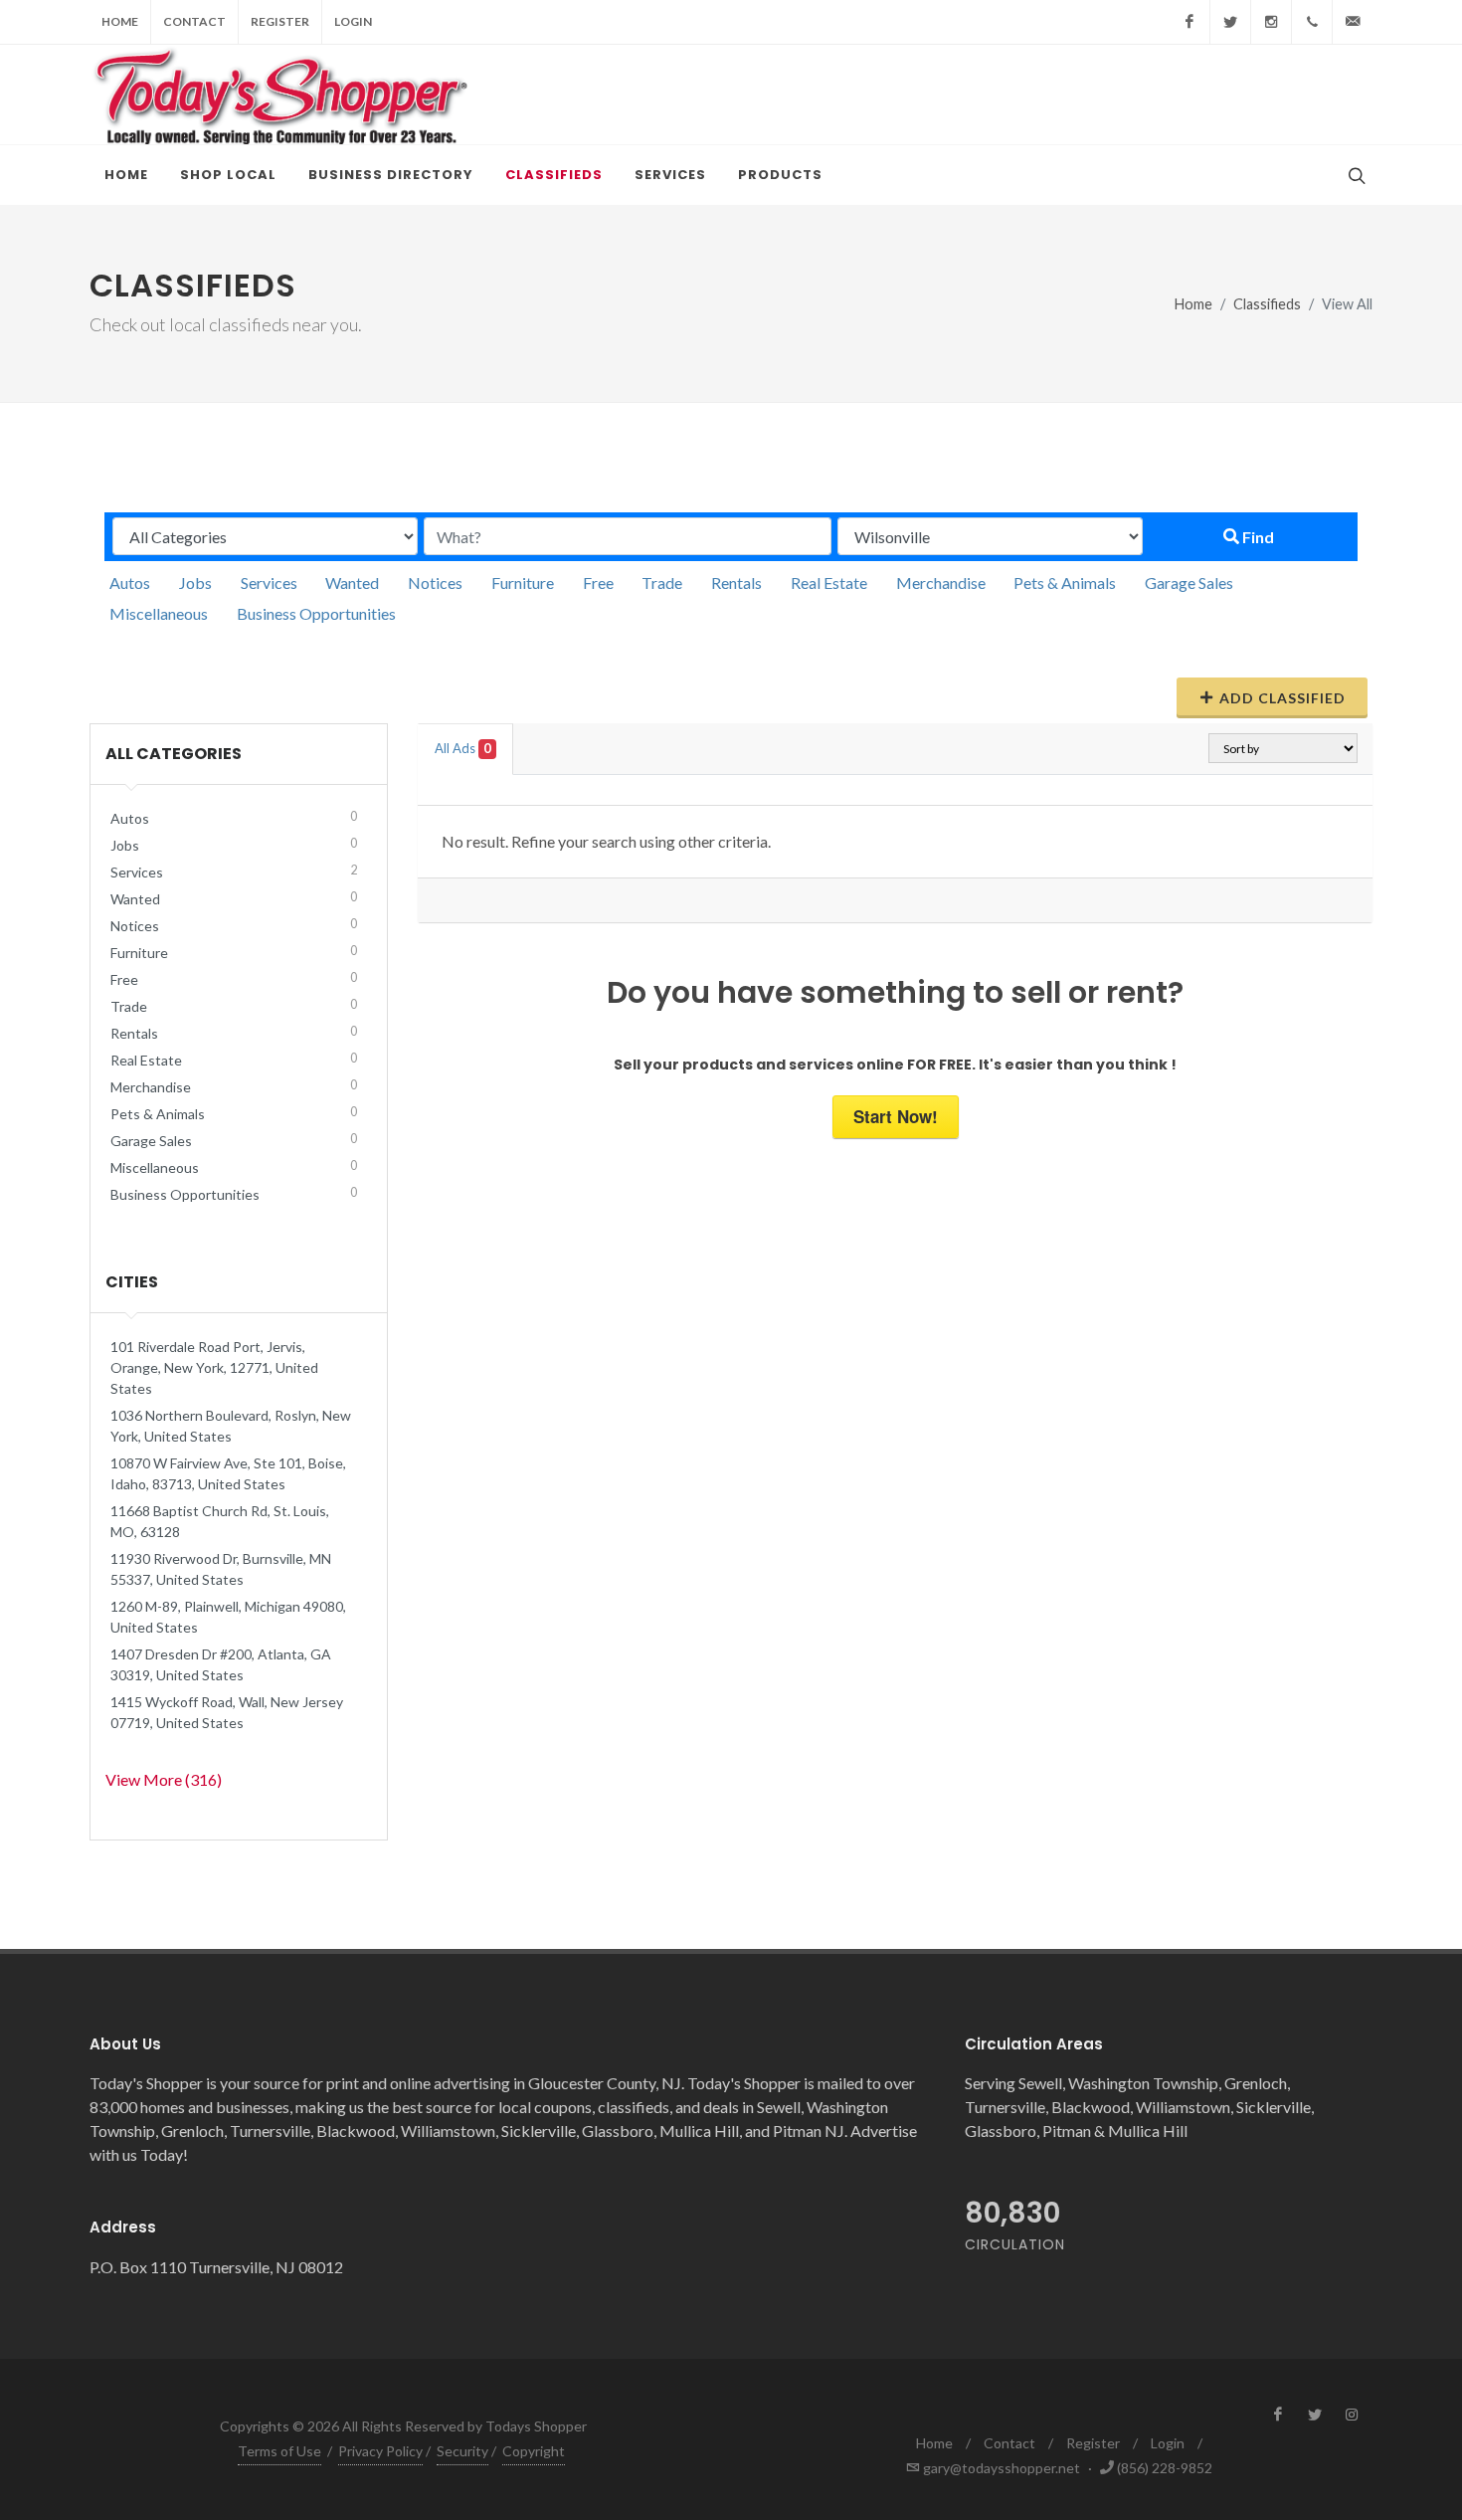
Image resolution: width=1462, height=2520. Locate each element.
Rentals (736, 582)
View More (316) (164, 1779)
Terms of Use (279, 2451)
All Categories (174, 754)
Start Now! (896, 1116)
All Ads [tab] (463, 748)
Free (598, 582)
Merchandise (941, 582)
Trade (662, 582)
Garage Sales (1189, 582)
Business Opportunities (316, 613)
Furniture (523, 582)
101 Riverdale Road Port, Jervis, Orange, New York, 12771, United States (214, 1367)
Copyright (534, 2451)
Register (280, 21)
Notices (435, 582)
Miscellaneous (159, 613)
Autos (130, 582)
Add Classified (1282, 698)
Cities (132, 1282)
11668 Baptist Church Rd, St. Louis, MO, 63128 (220, 1521)
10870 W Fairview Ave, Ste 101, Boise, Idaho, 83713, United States (228, 1473)
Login (353, 21)
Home (120, 21)
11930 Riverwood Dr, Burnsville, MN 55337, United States (221, 1569)
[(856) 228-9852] (1312, 22)
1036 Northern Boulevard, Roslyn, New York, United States (231, 1426)
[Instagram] (1271, 22)
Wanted (352, 582)
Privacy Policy (380, 2451)
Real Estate (829, 582)
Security (462, 2451)
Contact (194, 21)
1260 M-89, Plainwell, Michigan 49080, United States (228, 1617)
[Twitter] (1230, 22)
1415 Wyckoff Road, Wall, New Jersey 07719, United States (227, 1712)
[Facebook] (1189, 22)
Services (269, 582)
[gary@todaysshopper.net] (1353, 22)
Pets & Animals (1065, 582)
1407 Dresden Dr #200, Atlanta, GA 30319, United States (221, 1664)
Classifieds (1267, 304)
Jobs (195, 582)
